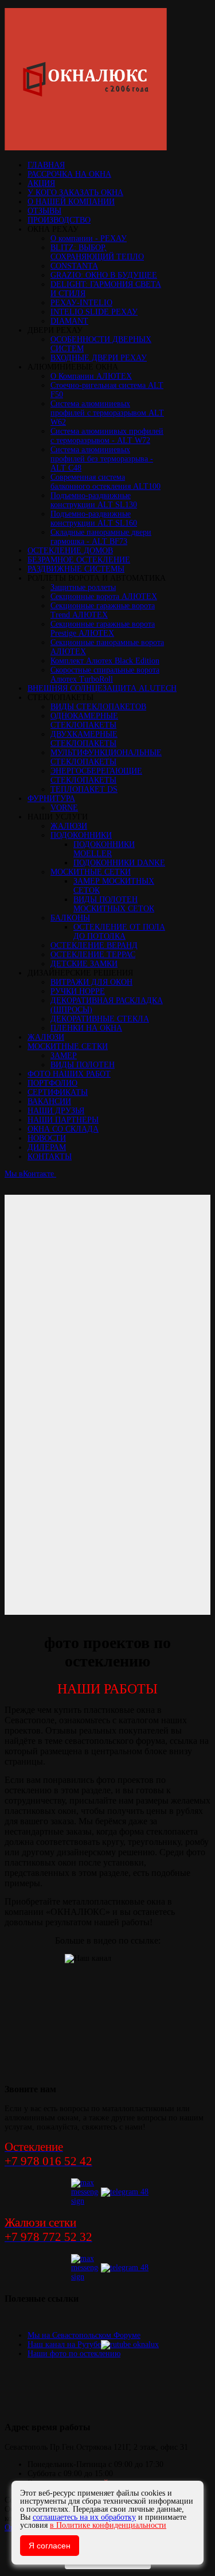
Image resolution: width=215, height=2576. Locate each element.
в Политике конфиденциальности (108, 2525)
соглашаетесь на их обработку (84, 2517)
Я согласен (50, 2546)
